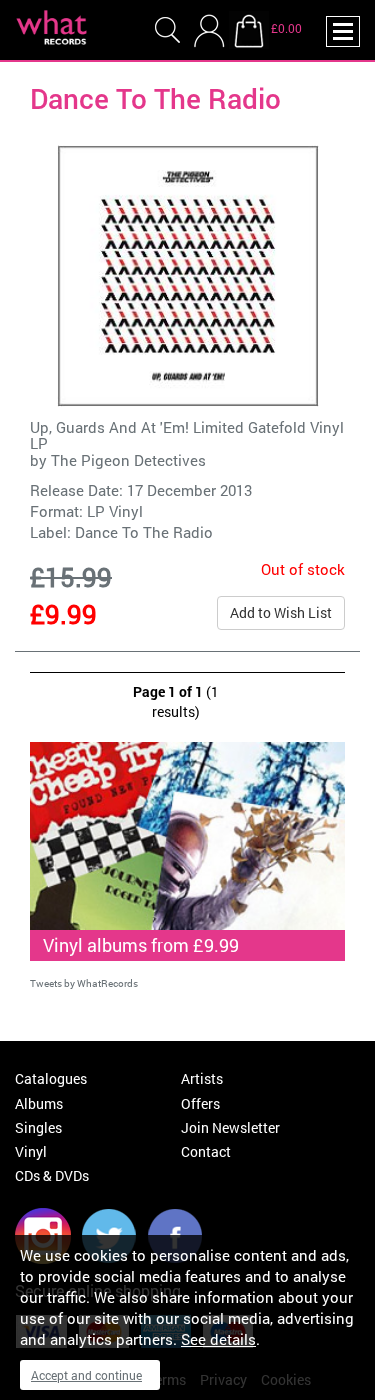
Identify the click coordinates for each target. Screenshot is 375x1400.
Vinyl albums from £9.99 (141, 945)
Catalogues (51, 1078)
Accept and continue (86, 1375)
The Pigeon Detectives (128, 460)
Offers (200, 1103)
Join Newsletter (230, 1127)
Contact (206, 1151)
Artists (202, 1078)
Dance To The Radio (144, 532)
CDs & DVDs (52, 1175)
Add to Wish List (281, 612)
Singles (38, 1127)
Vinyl (31, 1151)
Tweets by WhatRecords (84, 983)
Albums (39, 1103)
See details (218, 1339)
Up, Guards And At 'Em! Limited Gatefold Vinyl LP (187, 435)
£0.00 (286, 28)
